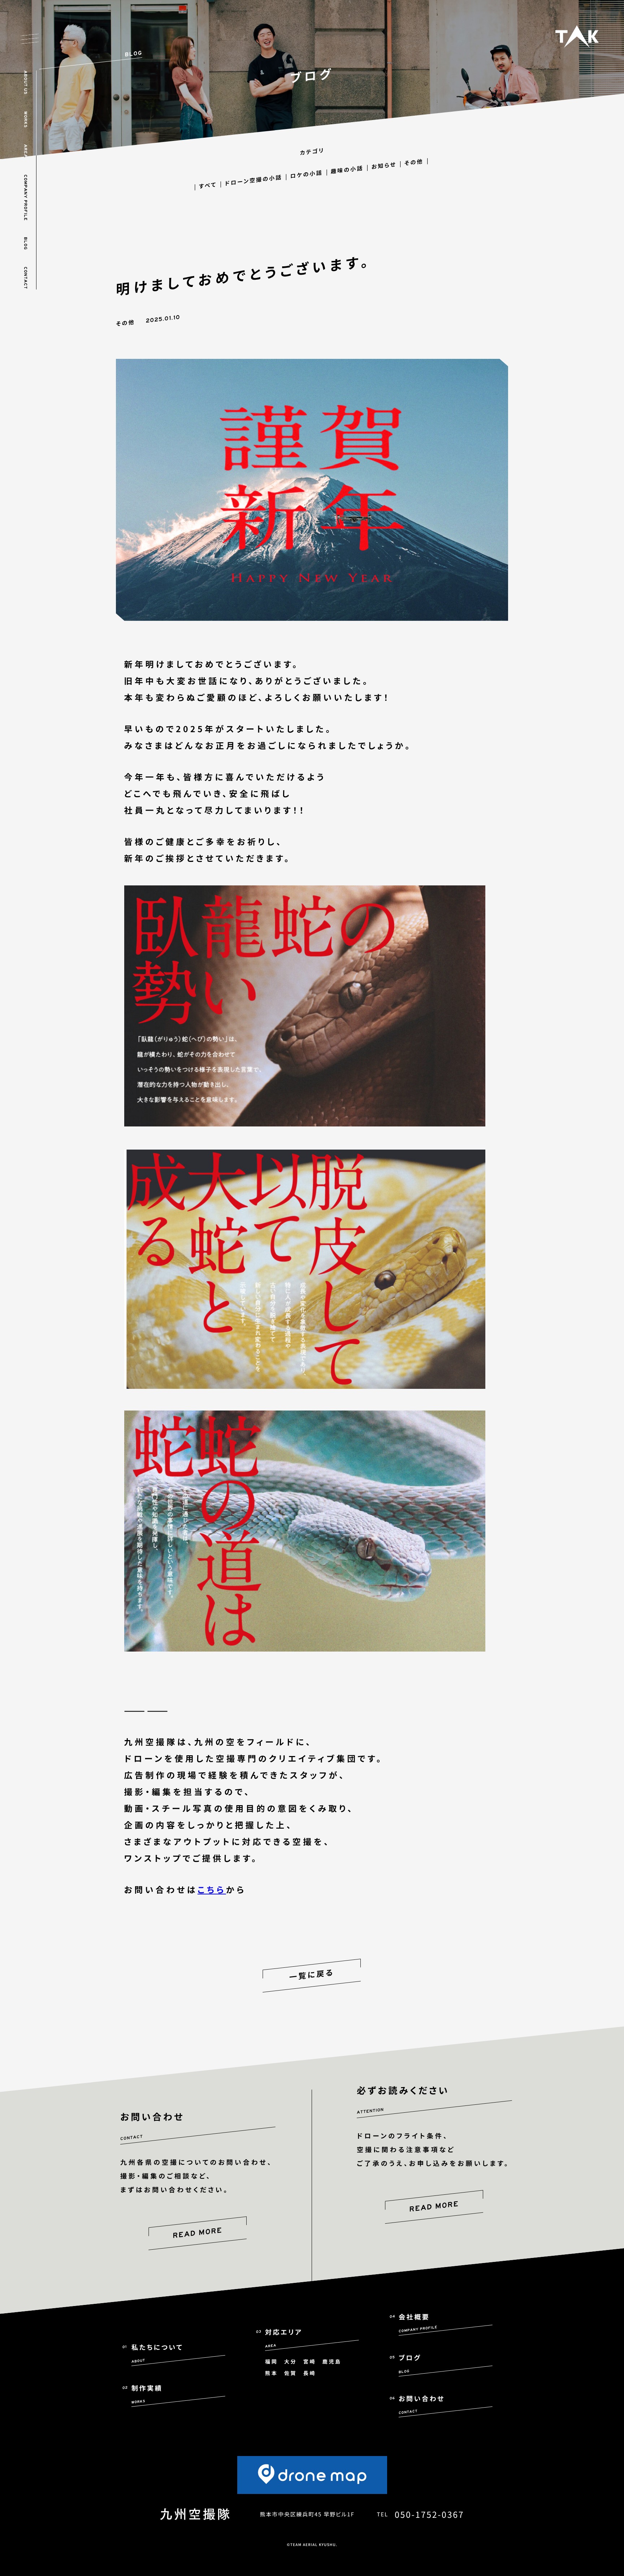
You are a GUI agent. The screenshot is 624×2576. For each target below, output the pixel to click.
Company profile (25, 198)
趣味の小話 (347, 170)
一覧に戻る (312, 1976)
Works (25, 120)
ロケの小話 (307, 174)
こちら (212, 1889)
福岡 (271, 2362)
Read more (197, 2233)
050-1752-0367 (429, 2514)
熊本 (271, 2373)
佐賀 (291, 2373)
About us (25, 83)
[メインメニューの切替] (30, 39)
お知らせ (384, 166)
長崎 (310, 2373)
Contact (25, 278)
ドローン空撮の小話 (254, 181)
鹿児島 (332, 2362)
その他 (414, 162)
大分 (291, 2362)
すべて (208, 185)
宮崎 (310, 2362)
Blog (25, 244)
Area (25, 151)
